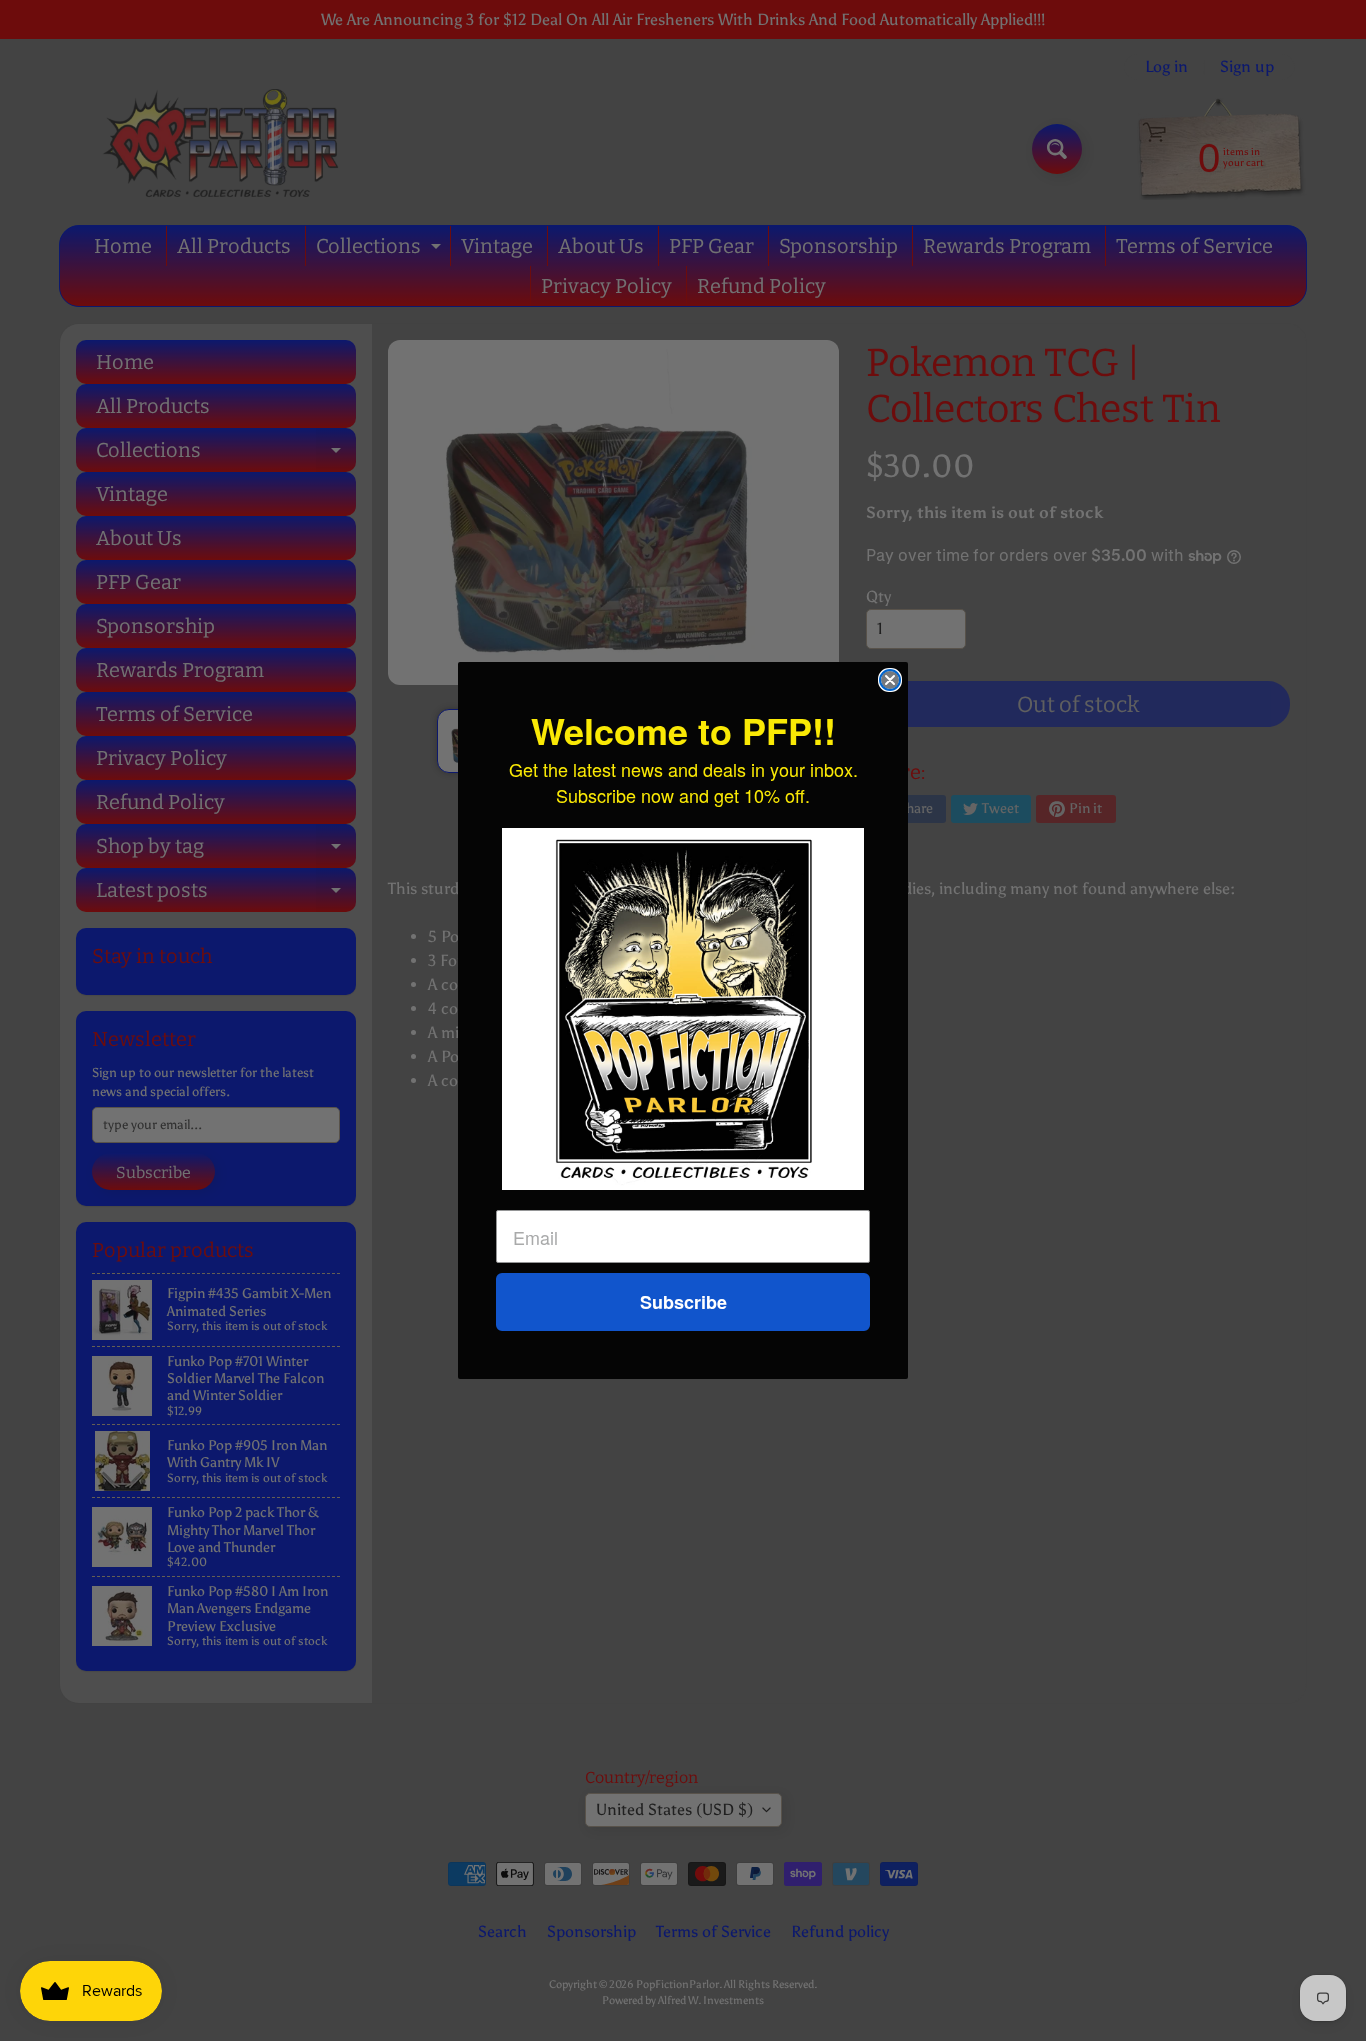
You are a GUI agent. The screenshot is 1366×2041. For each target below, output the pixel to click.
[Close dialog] (890, 680)
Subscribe (683, 1302)
